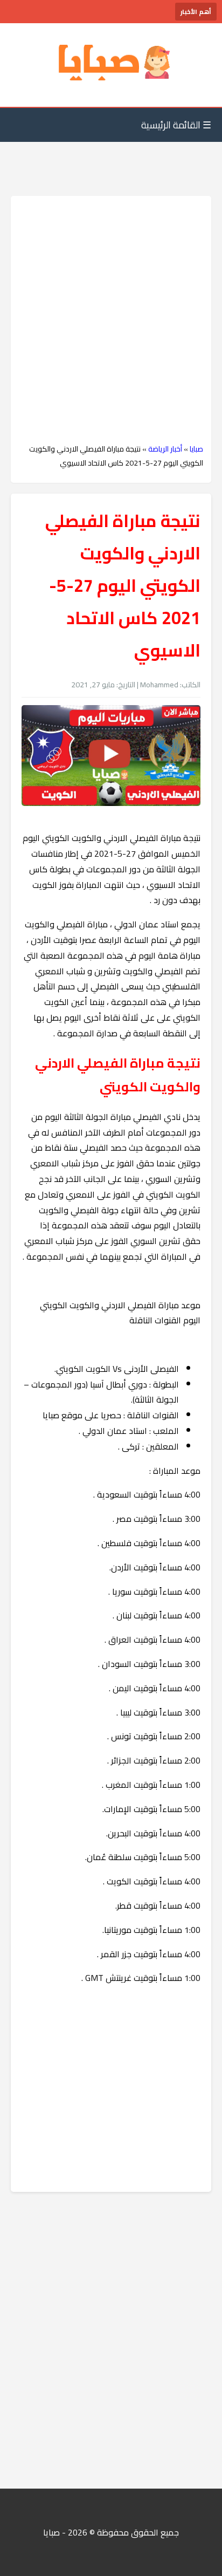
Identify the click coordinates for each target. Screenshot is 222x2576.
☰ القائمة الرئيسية (176, 125)
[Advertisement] (111, 320)
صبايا (196, 449)
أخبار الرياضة (165, 449)
